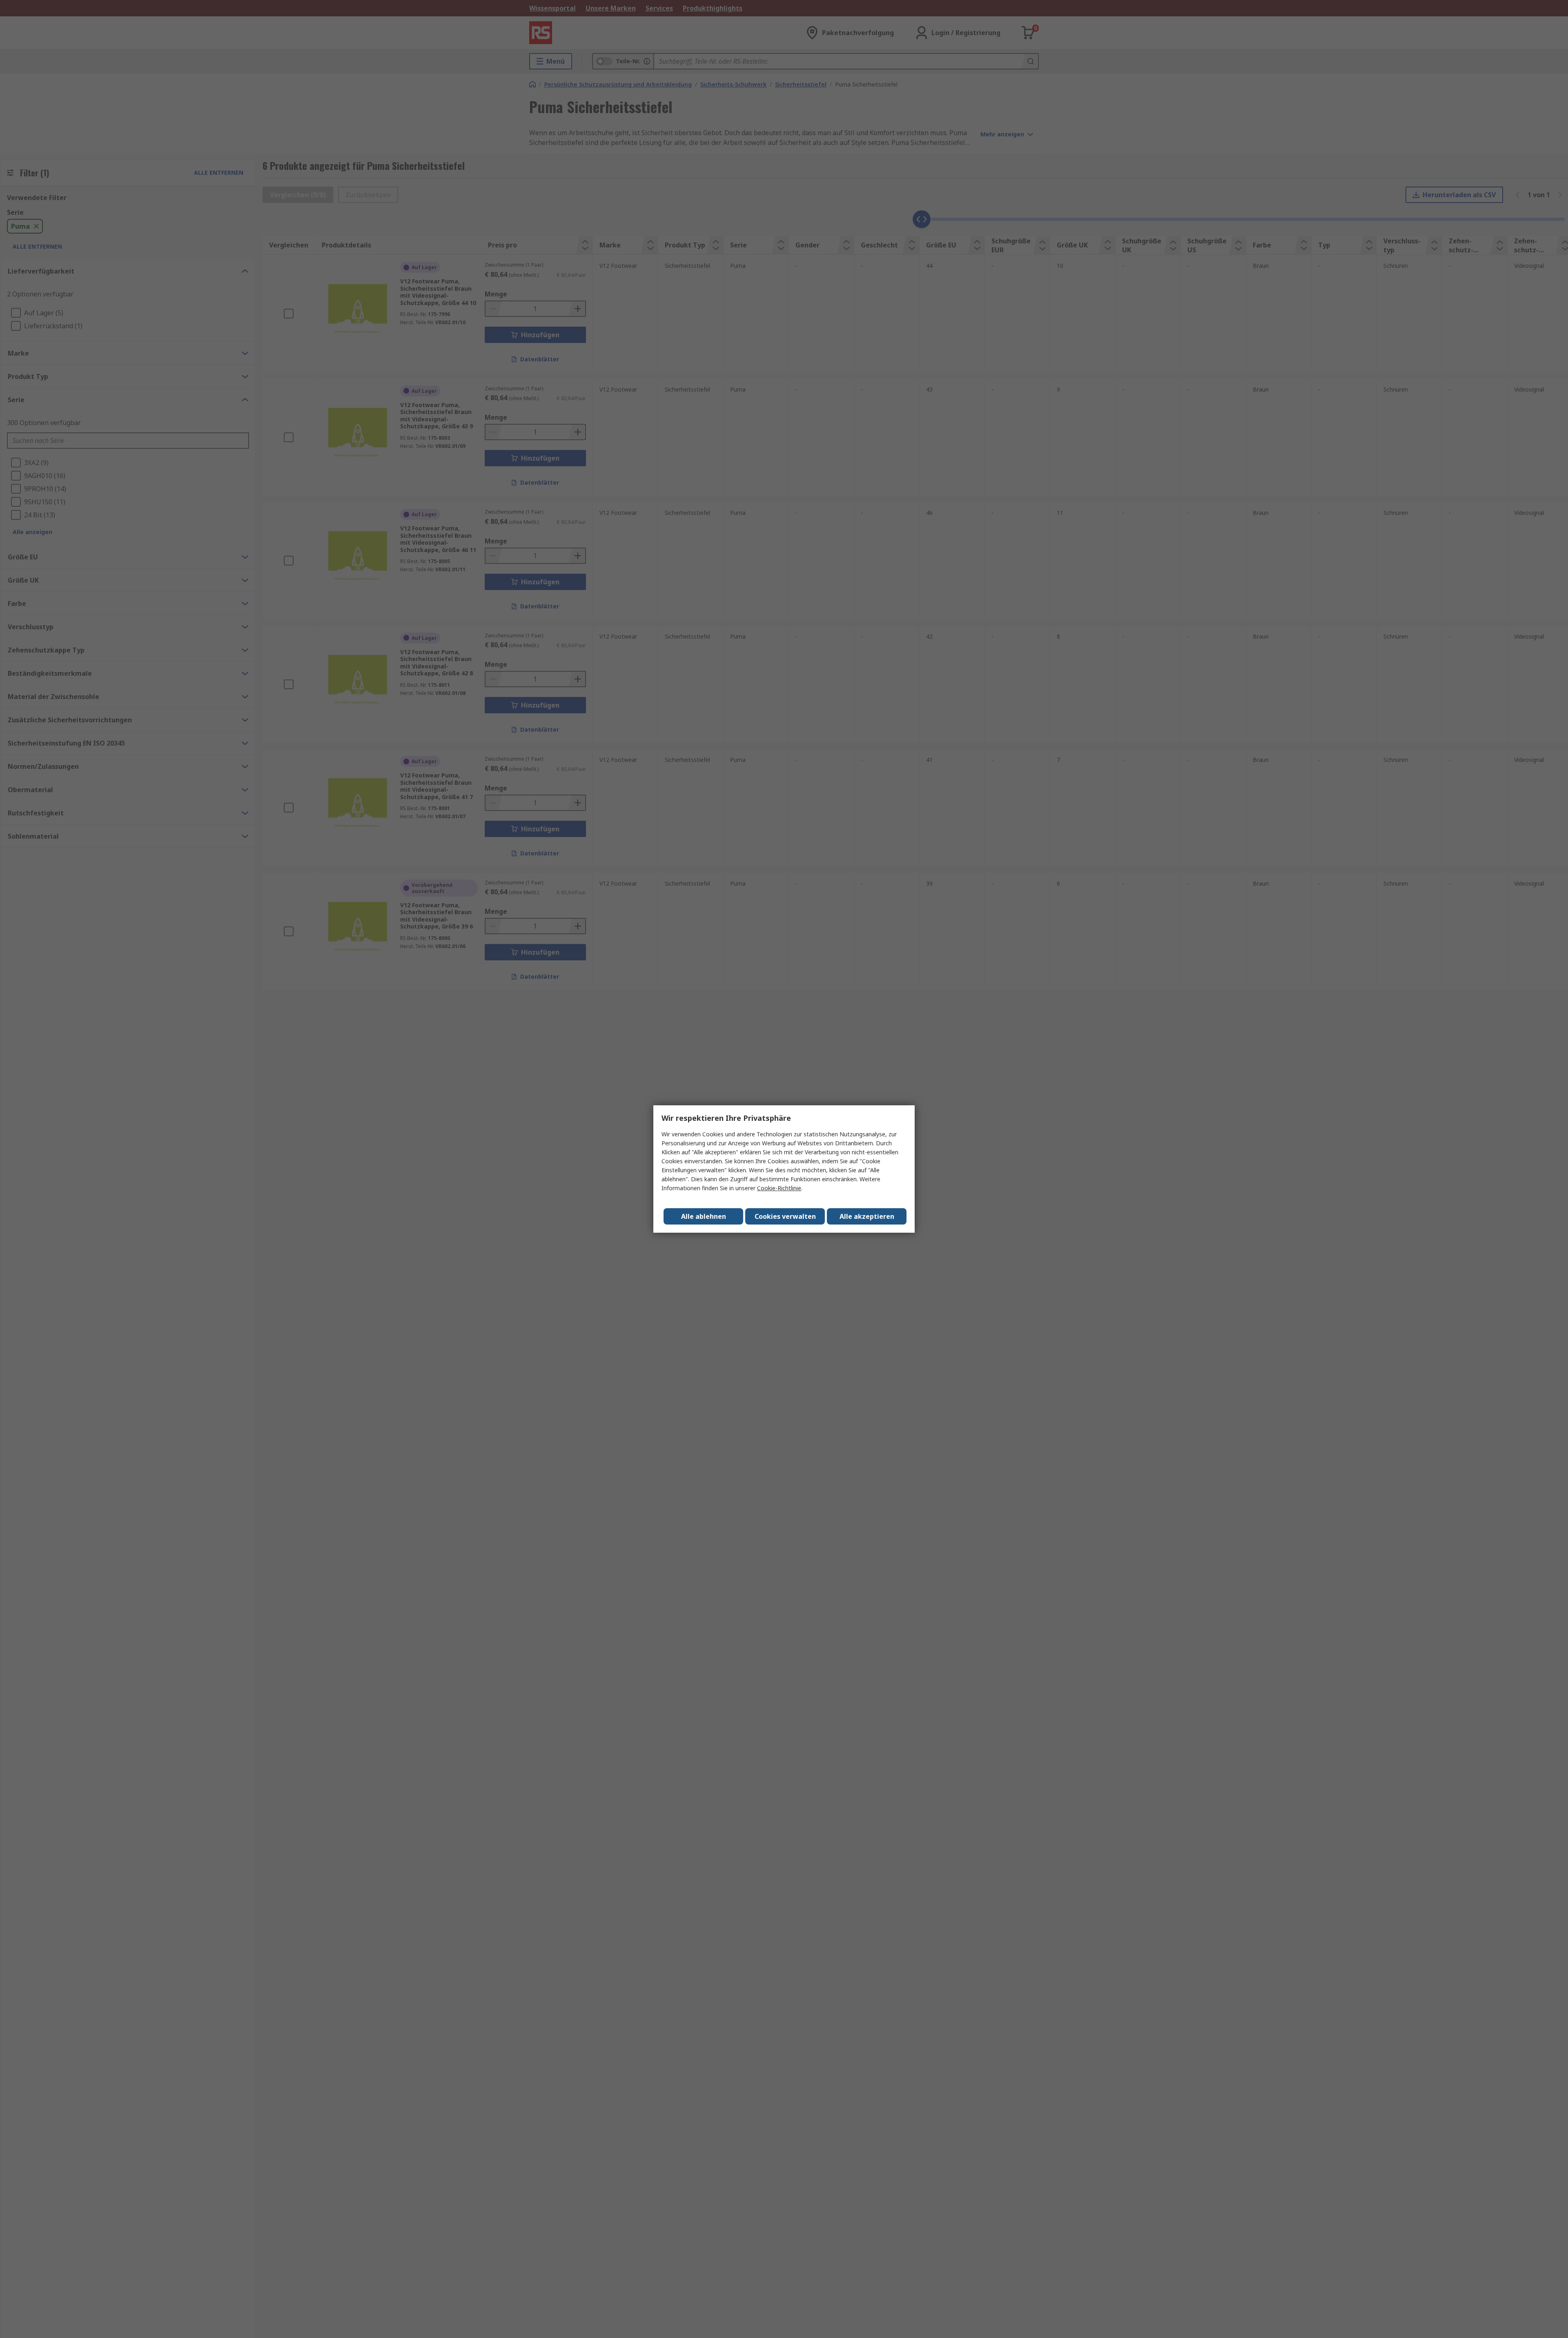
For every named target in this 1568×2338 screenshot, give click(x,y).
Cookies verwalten (785, 1216)
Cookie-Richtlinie (779, 1188)
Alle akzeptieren (867, 1216)
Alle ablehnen (704, 1216)
